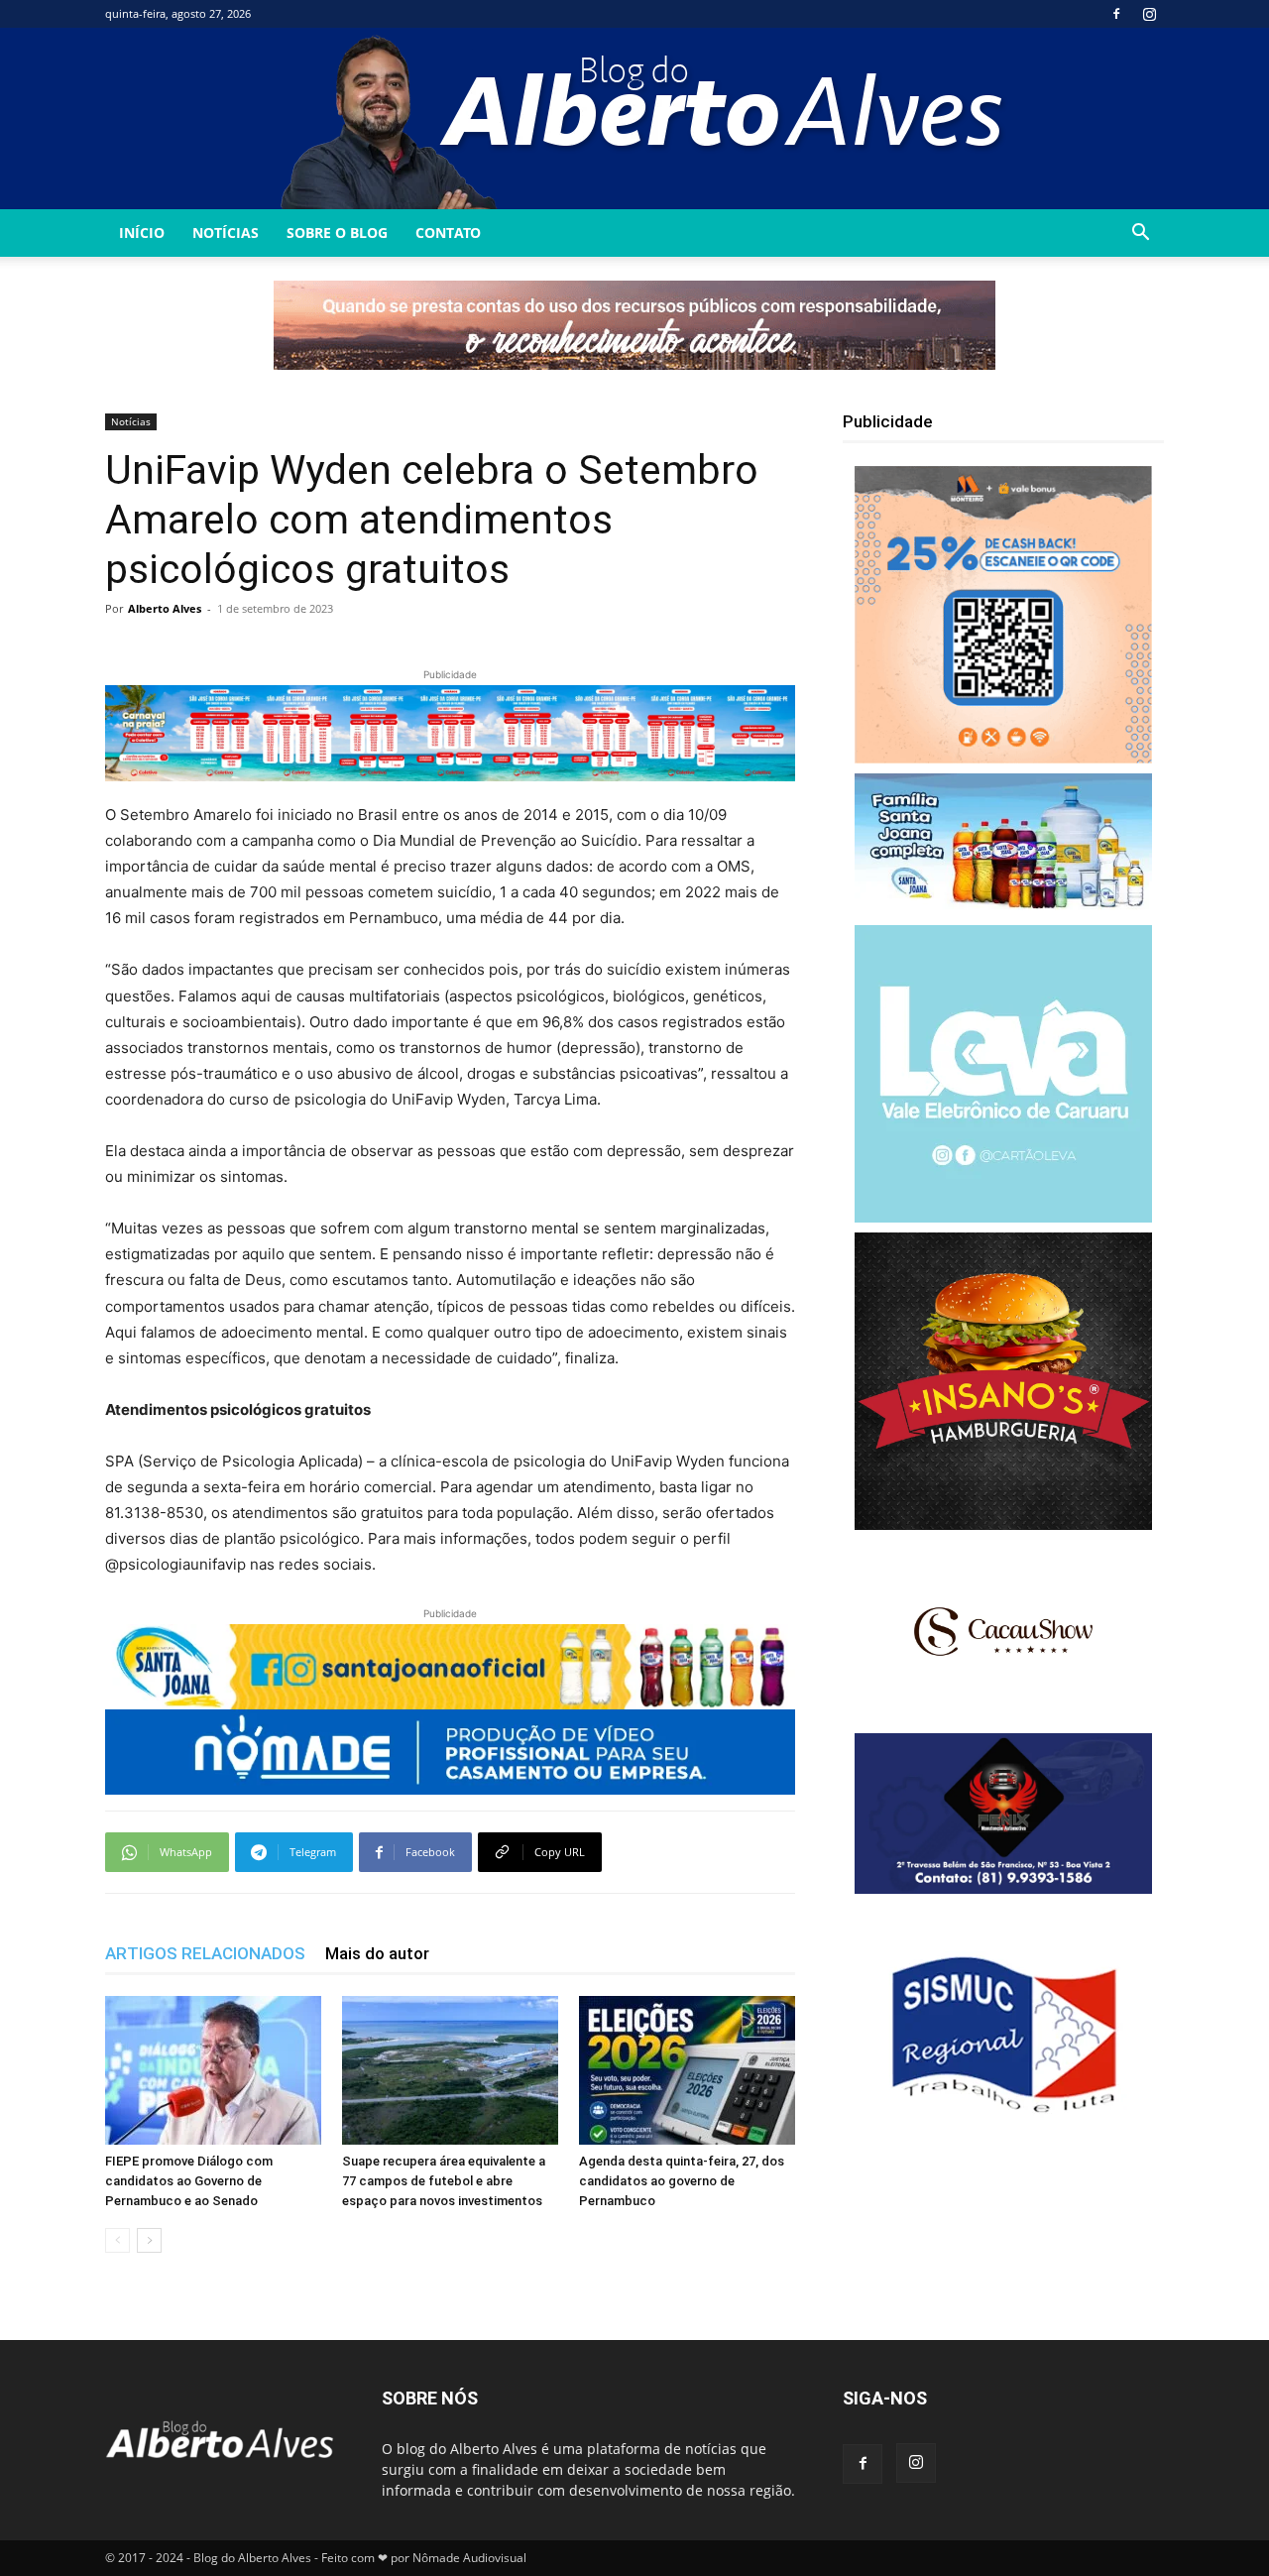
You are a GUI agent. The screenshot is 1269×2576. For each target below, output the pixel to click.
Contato (448, 233)
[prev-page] (117, 2240)
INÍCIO (142, 233)
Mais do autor (377, 1953)
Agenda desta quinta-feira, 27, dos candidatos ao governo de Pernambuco (682, 2181)
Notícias (226, 233)
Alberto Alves (165, 608)
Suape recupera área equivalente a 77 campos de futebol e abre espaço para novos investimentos (444, 2181)
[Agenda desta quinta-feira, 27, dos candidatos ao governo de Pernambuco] (687, 2070)
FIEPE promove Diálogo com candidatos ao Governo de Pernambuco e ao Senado (189, 2181)
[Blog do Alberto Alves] (635, 118)
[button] (1140, 234)
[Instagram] (1149, 14)
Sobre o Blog (337, 233)
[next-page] (149, 2240)
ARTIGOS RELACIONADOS (205, 1953)
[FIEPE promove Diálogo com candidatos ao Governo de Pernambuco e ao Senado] (213, 2070)
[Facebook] (1116, 14)
